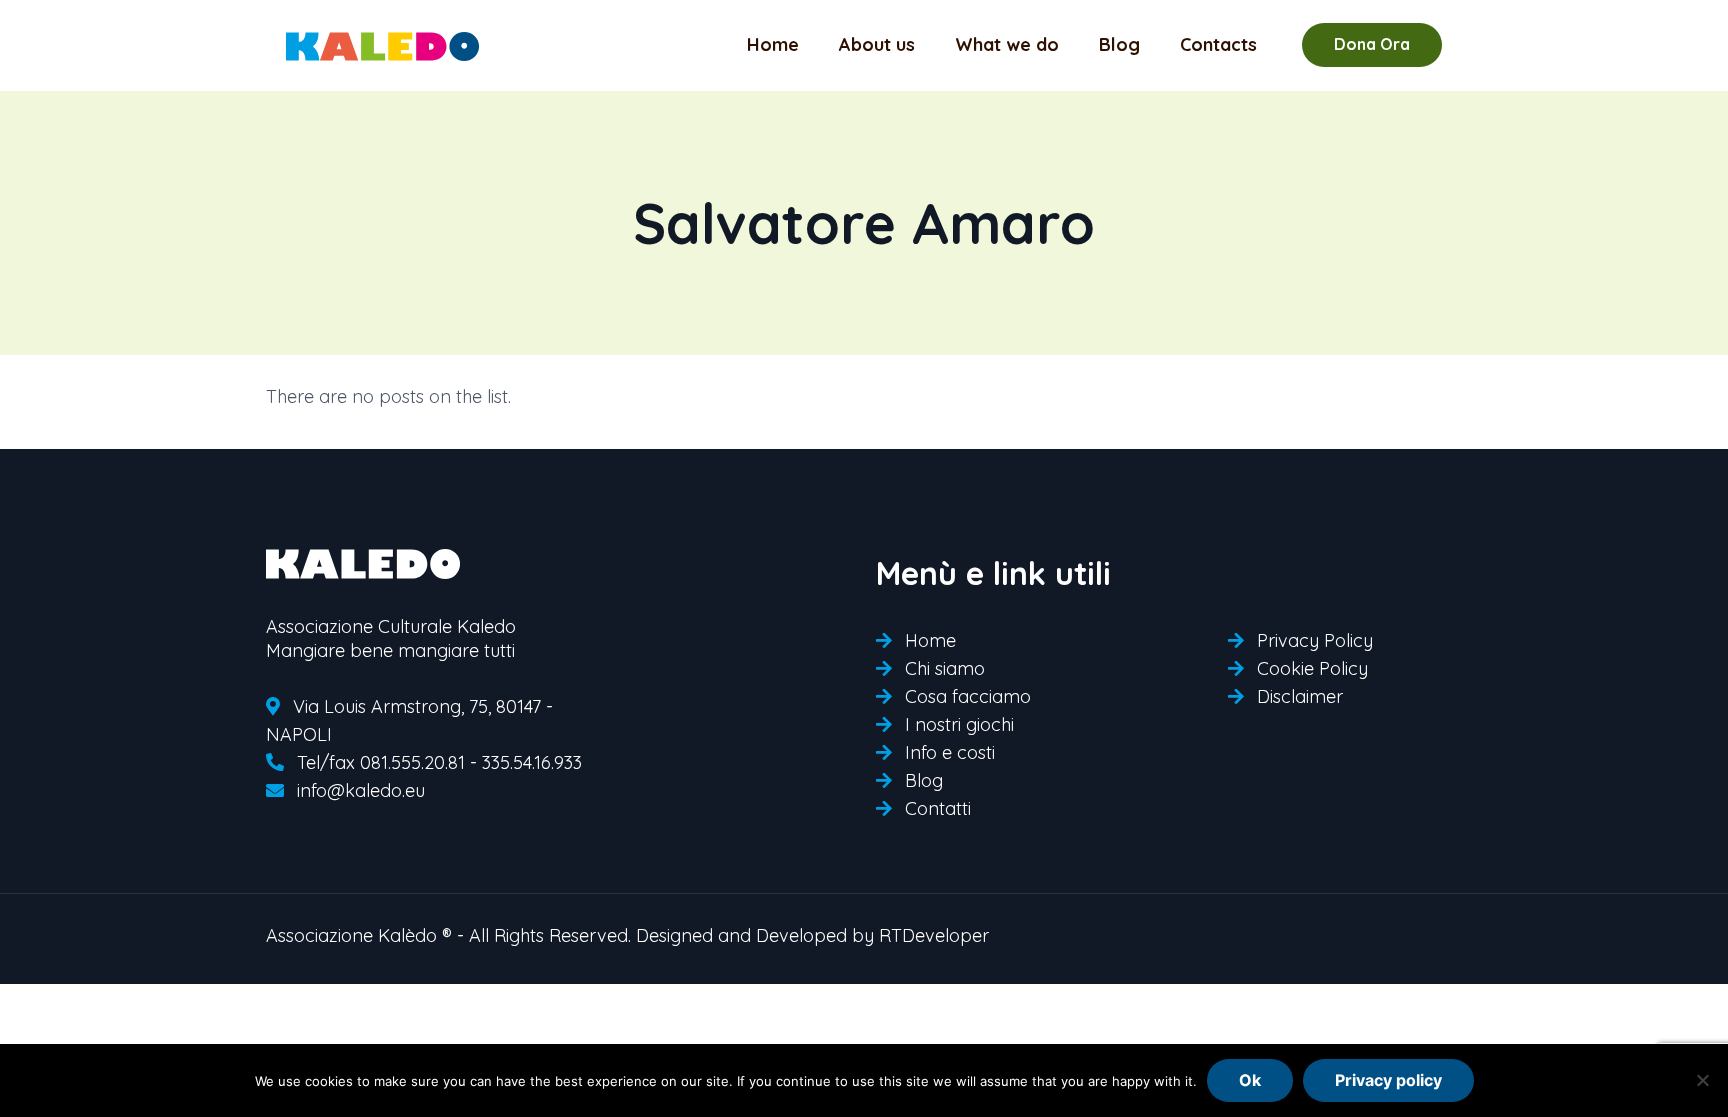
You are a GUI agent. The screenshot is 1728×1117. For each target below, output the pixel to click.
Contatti (938, 808)
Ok (1250, 1080)
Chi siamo (945, 668)
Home (930, 640)
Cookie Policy (1312, 668)
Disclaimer (1300, 696)
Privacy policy (1388, 1080)
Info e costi (950, 752)
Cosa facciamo (968, 696)
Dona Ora (1372, 44)
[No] (1703, 1080)
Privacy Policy (1315, 640)
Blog (924, 780)
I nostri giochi (959, 724)
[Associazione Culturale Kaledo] (383, 45)
